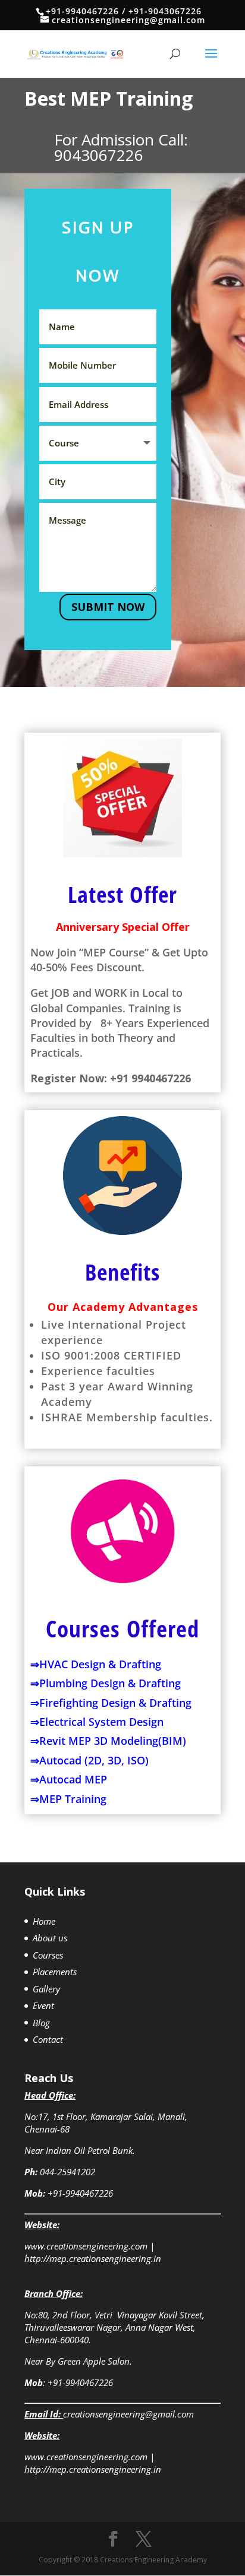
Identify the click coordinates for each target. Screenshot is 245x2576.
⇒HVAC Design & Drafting (96, 1664)
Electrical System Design (101, 1722)
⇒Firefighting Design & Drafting (111, 1703)
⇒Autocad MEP (69, 1779)
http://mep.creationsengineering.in (93, 2258)
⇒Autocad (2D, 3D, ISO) (89, 1760)
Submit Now (108, 607)
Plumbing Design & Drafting (110, 1683)
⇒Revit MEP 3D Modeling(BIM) (108, 1741)
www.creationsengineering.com (86, 2246)
